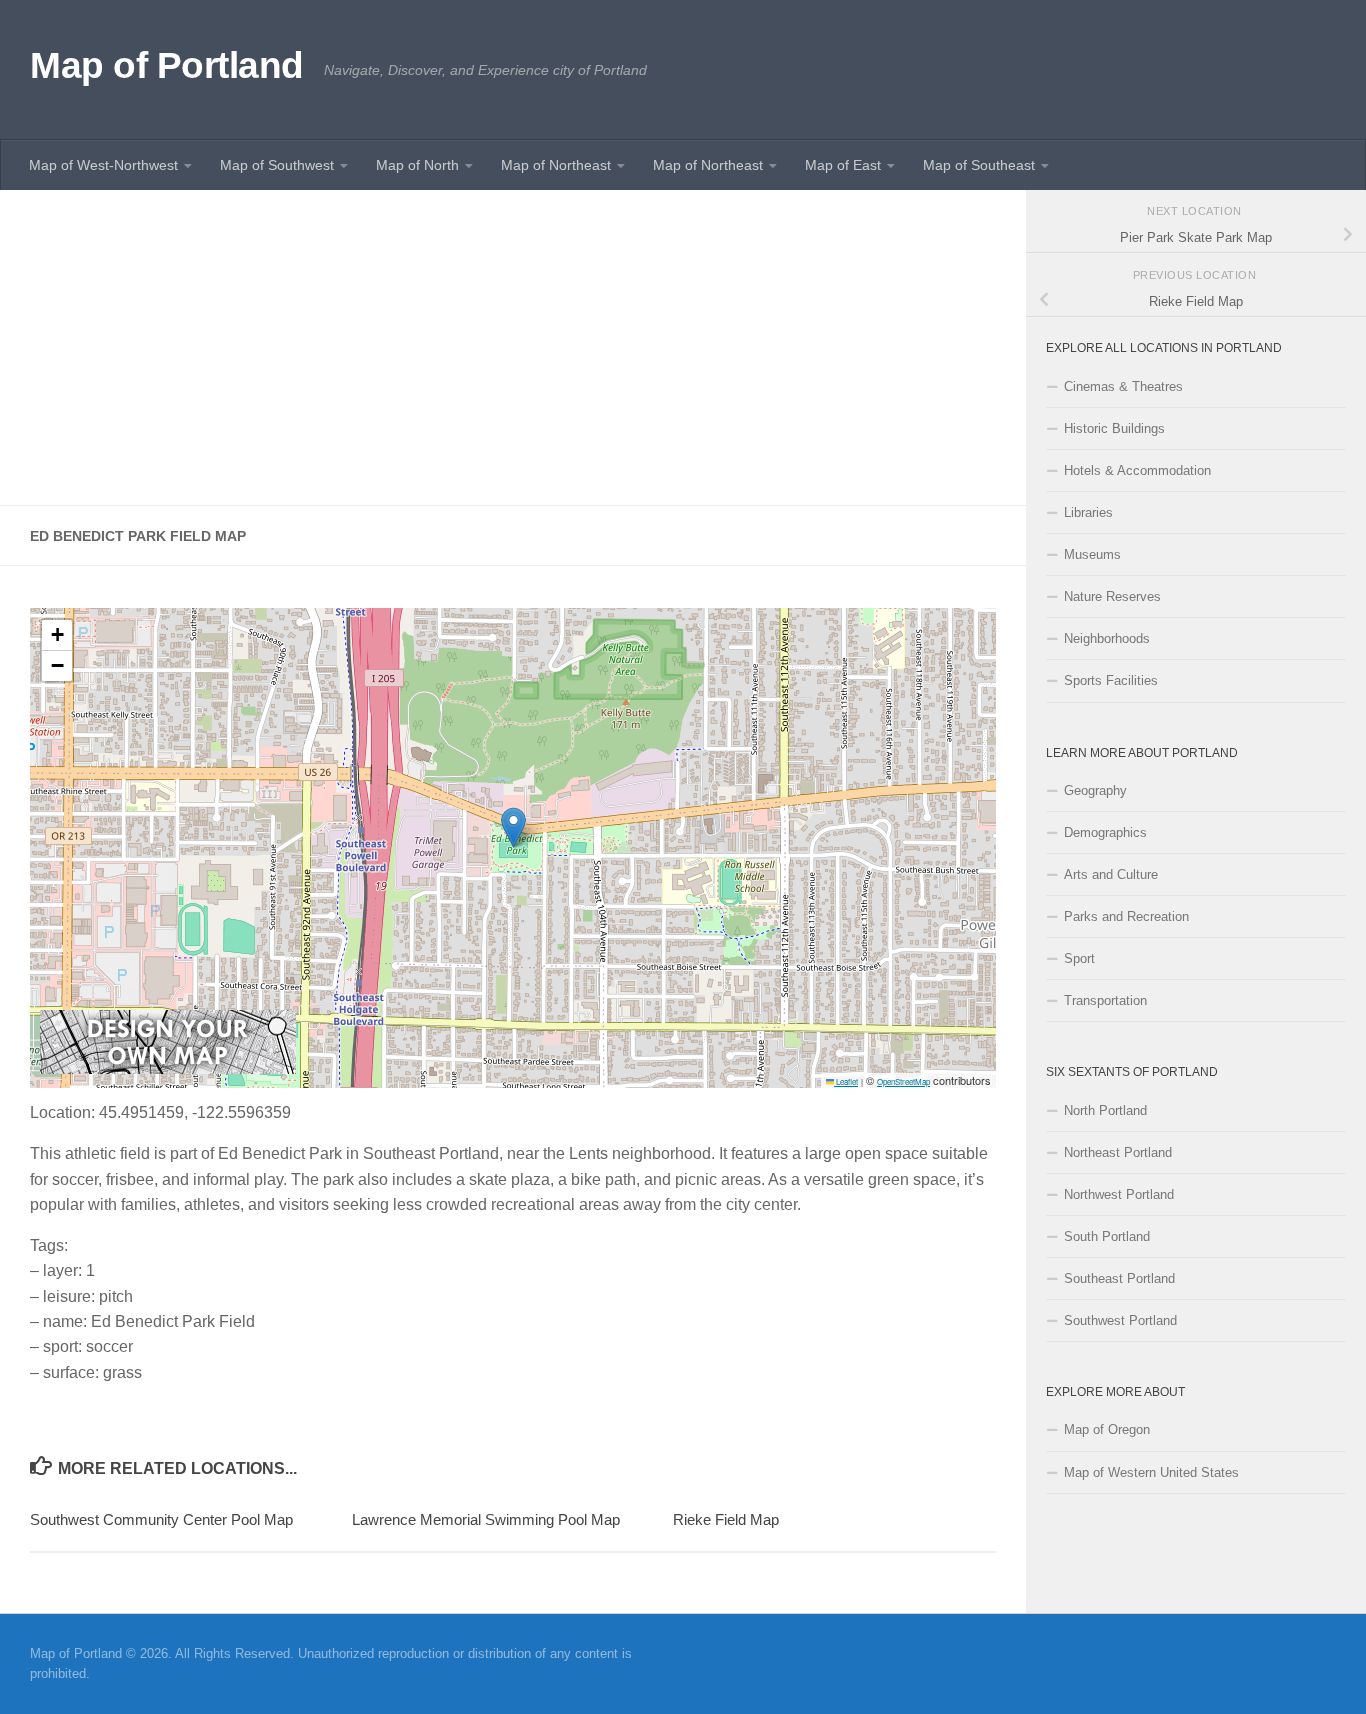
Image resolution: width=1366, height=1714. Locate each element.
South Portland (1107, 1236)
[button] (513, 827)
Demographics (1105, 832)
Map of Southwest (277, 165)
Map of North (417, 165)
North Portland (1105, 1110)
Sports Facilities (1111, 680)
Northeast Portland (1118, 1152)
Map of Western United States (1151, 1472)
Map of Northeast (556, 165)
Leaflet (846, 1081)
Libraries (1088, 512)
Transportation (1105, 1000)
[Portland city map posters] (168, 1068)
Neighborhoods (1107, 638)
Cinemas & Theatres (1123, 386)
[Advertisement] (513, 348)
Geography (1095, 790)
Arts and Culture (1111, 874)
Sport (1079, 958)
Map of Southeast (979, 165)
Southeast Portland (1119, 1278)
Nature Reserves (1112, 596)
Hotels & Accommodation (1137, 470)
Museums (1092, 554)
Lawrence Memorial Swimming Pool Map (486, 1519)
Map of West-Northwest (103, 165)
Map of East (843, 165)
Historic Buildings (1114, 428)
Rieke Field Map (726, 1519)
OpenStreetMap (903, 1081)
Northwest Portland (1119, 1194)
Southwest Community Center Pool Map (161, 1519)
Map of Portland (167, 65)
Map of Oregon (1107, 1429)
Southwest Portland (1120, 1320)
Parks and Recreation (1126, 916)
